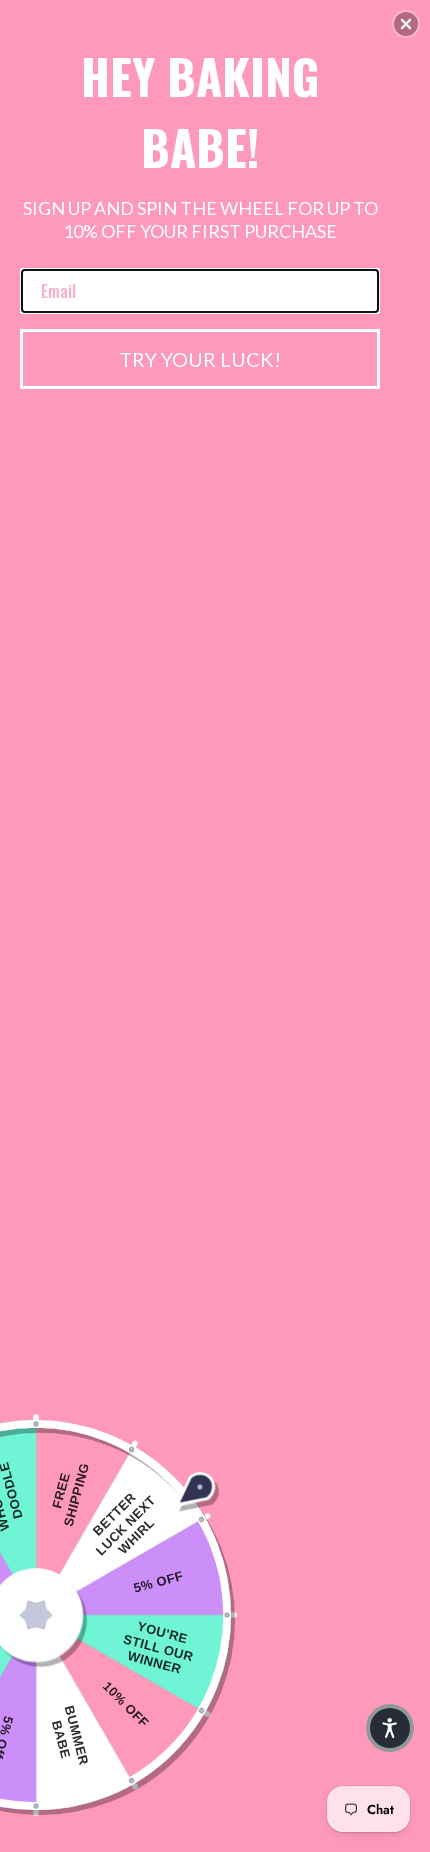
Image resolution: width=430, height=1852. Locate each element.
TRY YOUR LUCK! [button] (200, 359)
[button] (406, 24)
